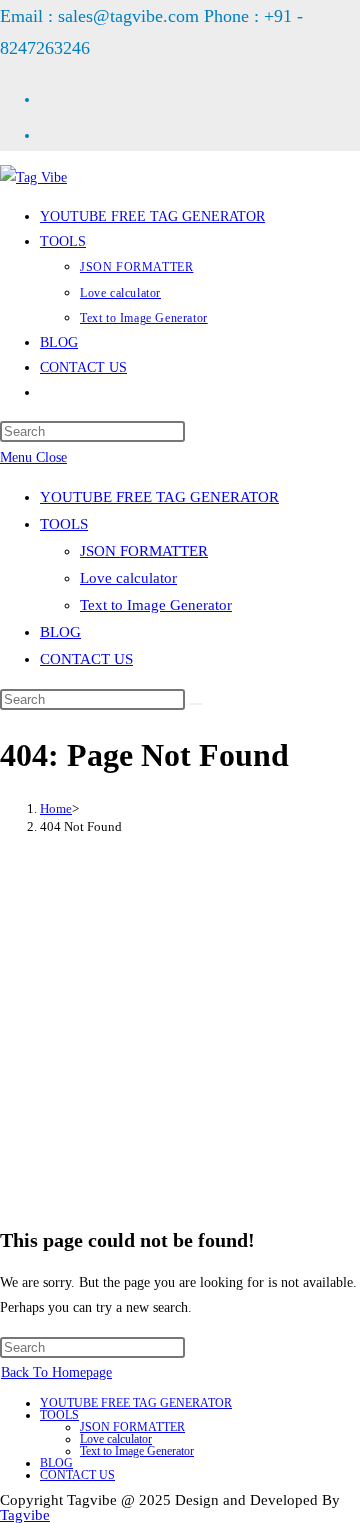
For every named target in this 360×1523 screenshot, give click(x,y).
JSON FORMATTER (144, 551)
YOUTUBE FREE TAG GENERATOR (159, 497)
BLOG (60, 632)
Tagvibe (25, 1515)
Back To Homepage (56, 1372)
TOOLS (64, 524)
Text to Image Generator (156, 605)
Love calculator (128, 578)
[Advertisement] (180, 1029)
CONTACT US (86, 659)
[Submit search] (196, 704)
